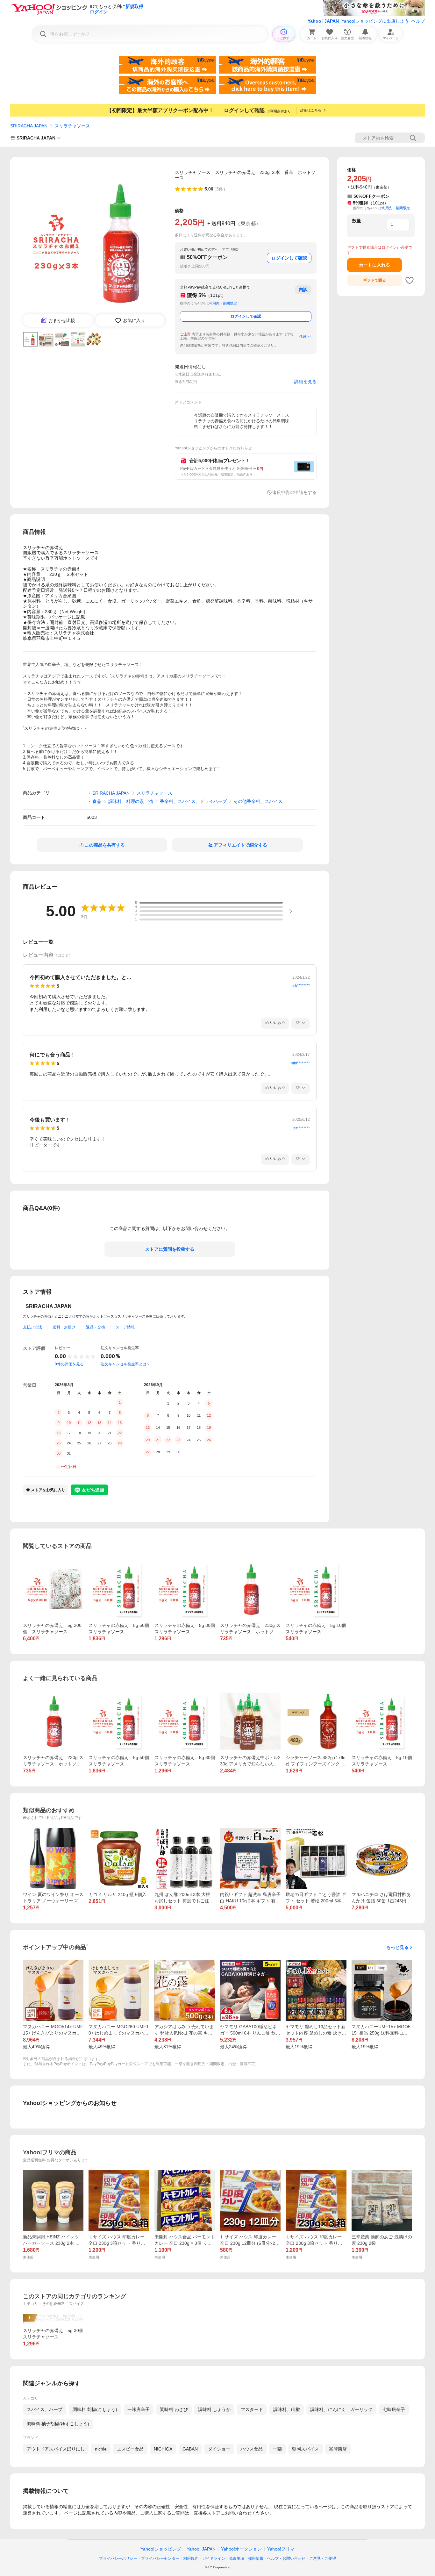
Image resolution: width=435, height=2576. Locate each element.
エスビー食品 (130, 2449)
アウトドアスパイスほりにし (56, 2449)
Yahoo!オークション (241, 2549)
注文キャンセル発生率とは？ (125, 1364)
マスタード (252, 2409)
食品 (97, 801)
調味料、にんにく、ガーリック (341, 2409)
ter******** (301, 1128)
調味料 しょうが (214, 2409)
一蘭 (277, 2449)
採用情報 (256, 2558)
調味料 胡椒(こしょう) (95, 2409)
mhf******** (300, 1063)
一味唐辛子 (139, 2409)
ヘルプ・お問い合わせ (286, 2558)
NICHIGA (163, 2449)
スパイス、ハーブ (45, 2409)
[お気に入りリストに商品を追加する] (410, 280)
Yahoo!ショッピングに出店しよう (375, 21)
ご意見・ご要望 (323, 2558)
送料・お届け (64, 1327)
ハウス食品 (252, 2449)
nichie (101, 2449)
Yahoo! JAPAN (323, 21)
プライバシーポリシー (118, 2558)
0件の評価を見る (69, 1364)
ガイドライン (214, 2558)
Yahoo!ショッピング (161, 2549)
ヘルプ (418, 21)
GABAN (190, 2449)
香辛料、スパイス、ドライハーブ (193, 801)
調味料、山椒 (287, 2409)
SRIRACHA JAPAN (29, 126)
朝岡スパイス (305, 2449)
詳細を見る (305, 382)
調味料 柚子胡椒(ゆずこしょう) (58, 2424)
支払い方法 (32, 1327)
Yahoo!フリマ (281, 2549)
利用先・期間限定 (223, 303)
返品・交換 (96, 1327)
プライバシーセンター (160, 2558)
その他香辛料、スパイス (258, 801)
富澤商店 (338, 2449)
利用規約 (191, 2558)
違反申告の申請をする (294, 492)
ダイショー (219, 2449)
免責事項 (237, 2558)
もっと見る (397, 1947)
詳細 (303, 336)
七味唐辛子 (394, 2409)
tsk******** (301, 986)
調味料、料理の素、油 (131, 801)
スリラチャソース (72, 126)
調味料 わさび (174, 2409)
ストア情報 (125, 1327)
